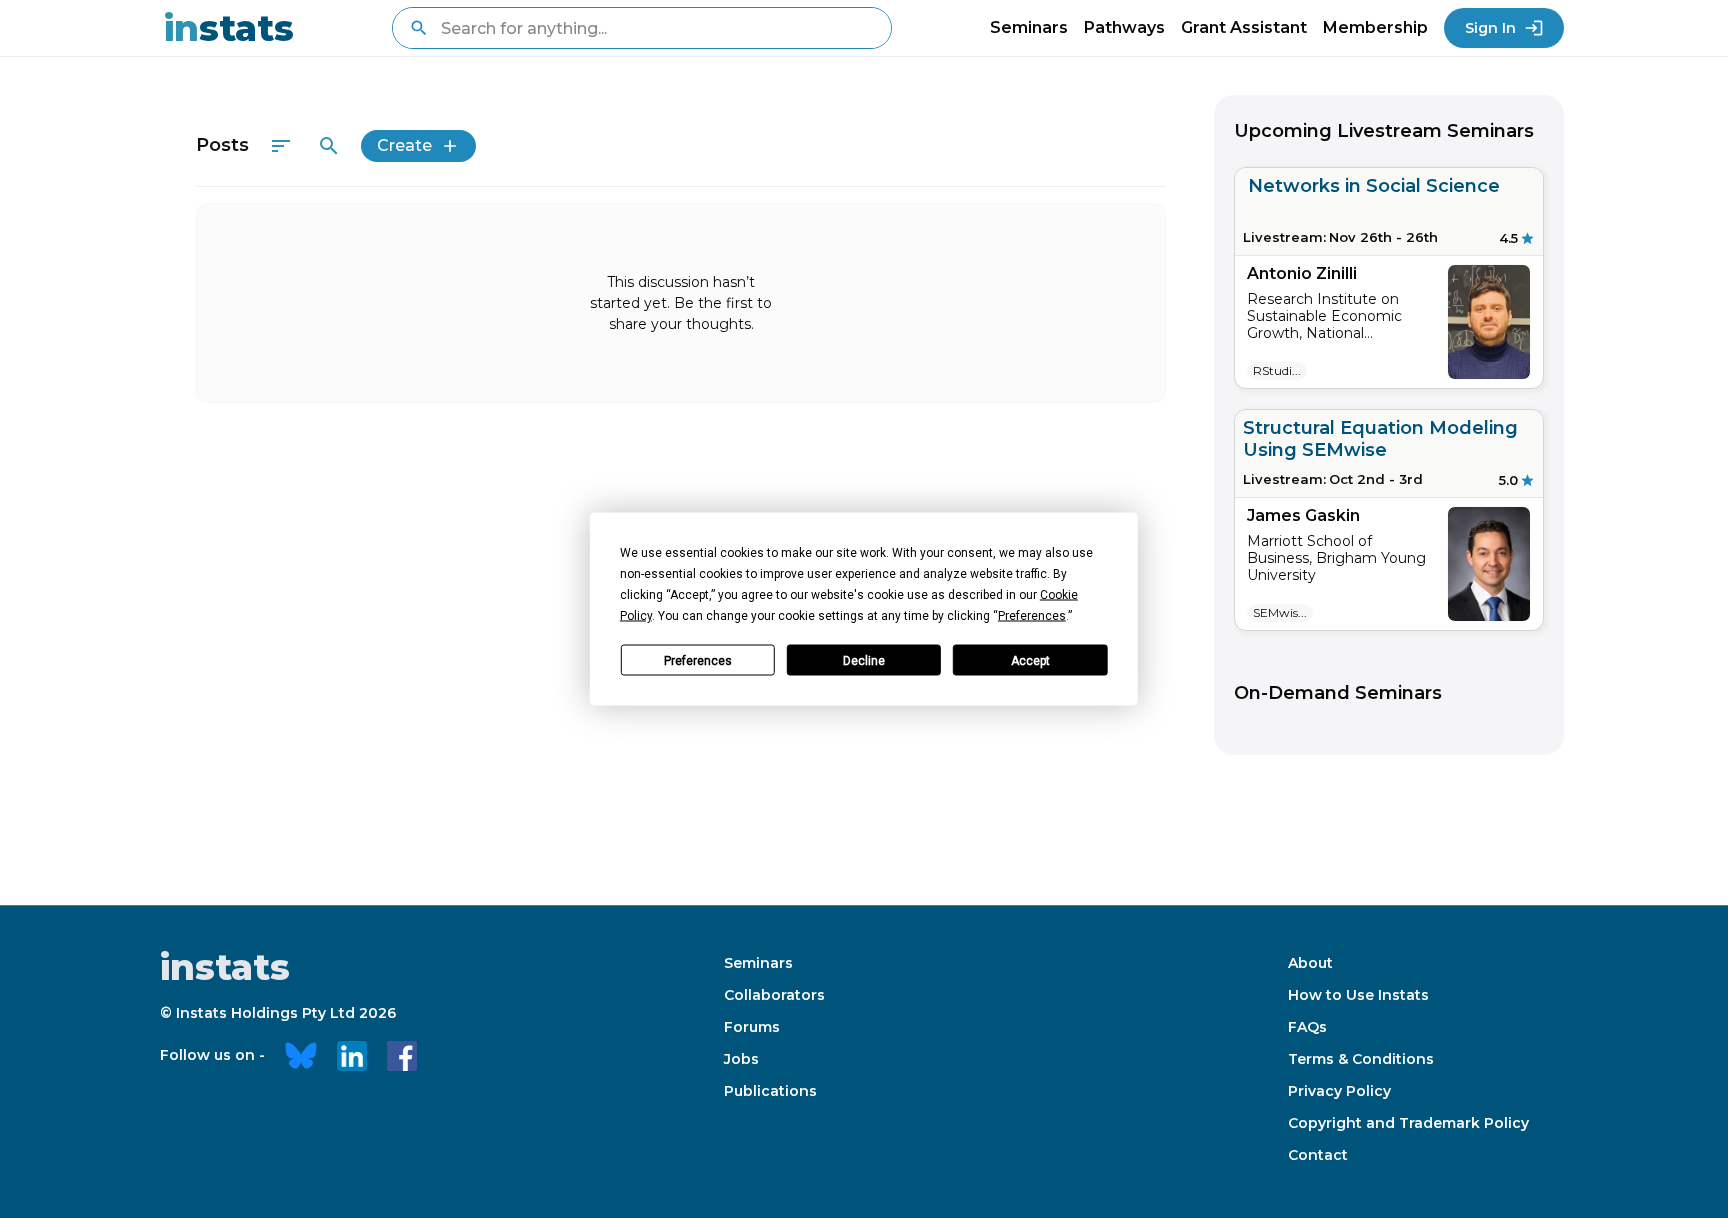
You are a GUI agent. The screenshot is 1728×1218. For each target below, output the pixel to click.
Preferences (698, 660)
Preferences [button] (1032, 616)
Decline (864, 660)
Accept (1030, 660)
